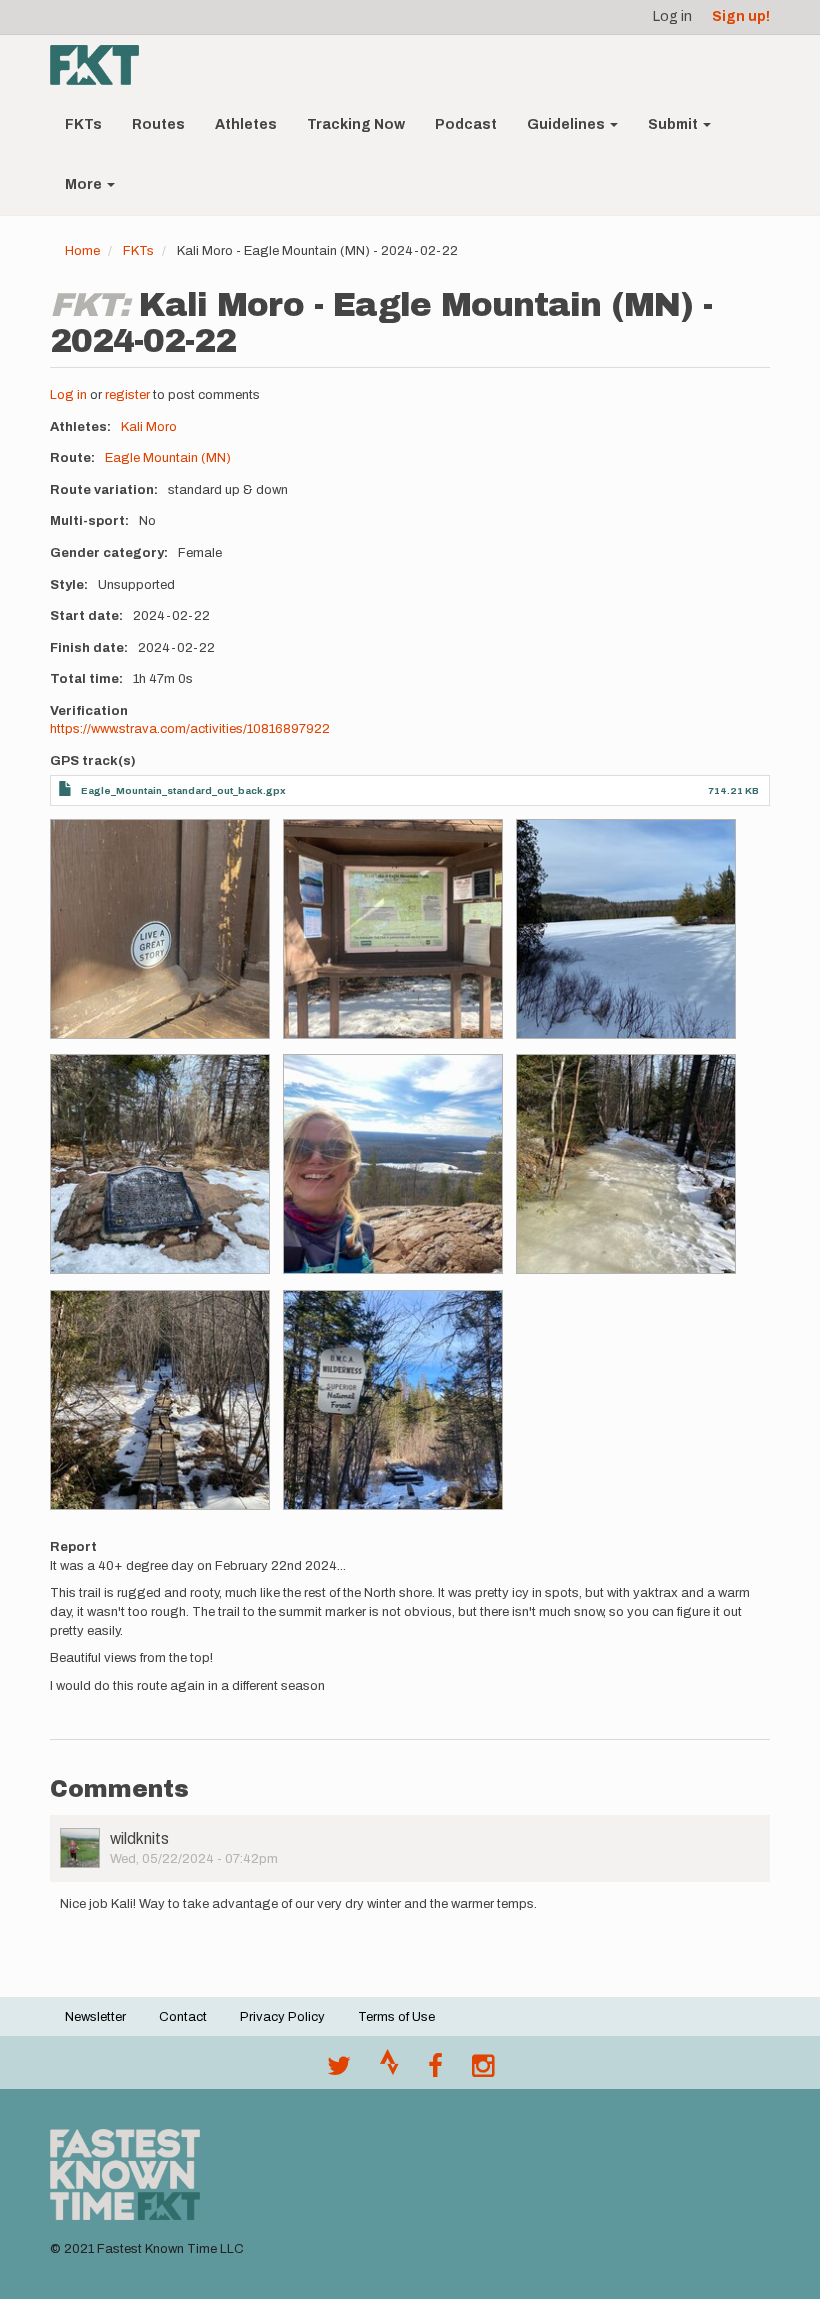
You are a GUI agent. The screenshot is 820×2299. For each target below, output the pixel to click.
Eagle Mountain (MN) (168, 458)
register (127, 395)
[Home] (102, 65)
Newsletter (95, 2017)
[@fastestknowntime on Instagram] (483, 2071)
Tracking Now (356, 124)
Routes (158, 124)
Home (82, 251)
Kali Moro (149, 427)
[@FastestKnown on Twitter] (339, 2071)
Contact (183, 2017)
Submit (674, 124)
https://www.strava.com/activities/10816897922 (190, 729)
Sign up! (741, 16)
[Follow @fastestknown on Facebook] (435, 2071)
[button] (160, 929)
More (85, 184)
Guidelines (567, 124)
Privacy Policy (282, 2017)
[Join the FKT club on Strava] (389, 2071)
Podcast (466, 124)
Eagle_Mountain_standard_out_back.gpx (183, 790)
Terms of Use (396, 2017)
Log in (672, 16)
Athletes (246, 124)
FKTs (83, 124)
